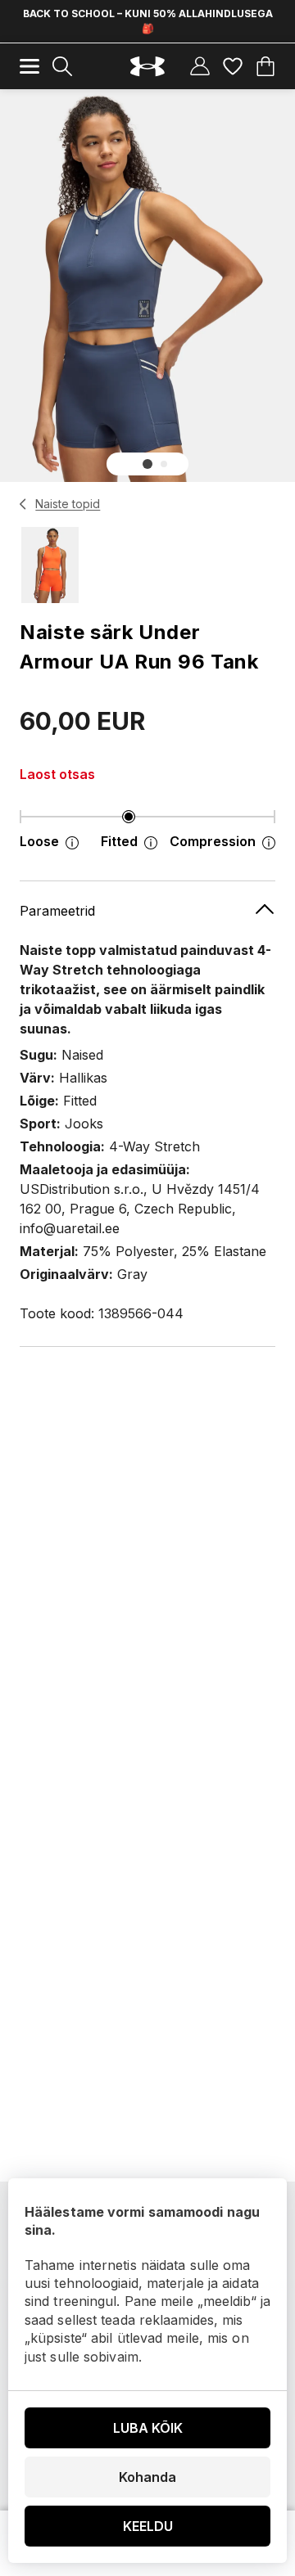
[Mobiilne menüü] (29, 66)
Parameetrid (57, 911)
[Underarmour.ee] (147, 67)
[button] (147, 464)
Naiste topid (68, 504)
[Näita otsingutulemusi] (62, 66)
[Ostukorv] (265, 66)
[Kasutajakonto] (200, 66)
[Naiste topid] (23, 504)
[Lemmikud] (233, 66)
